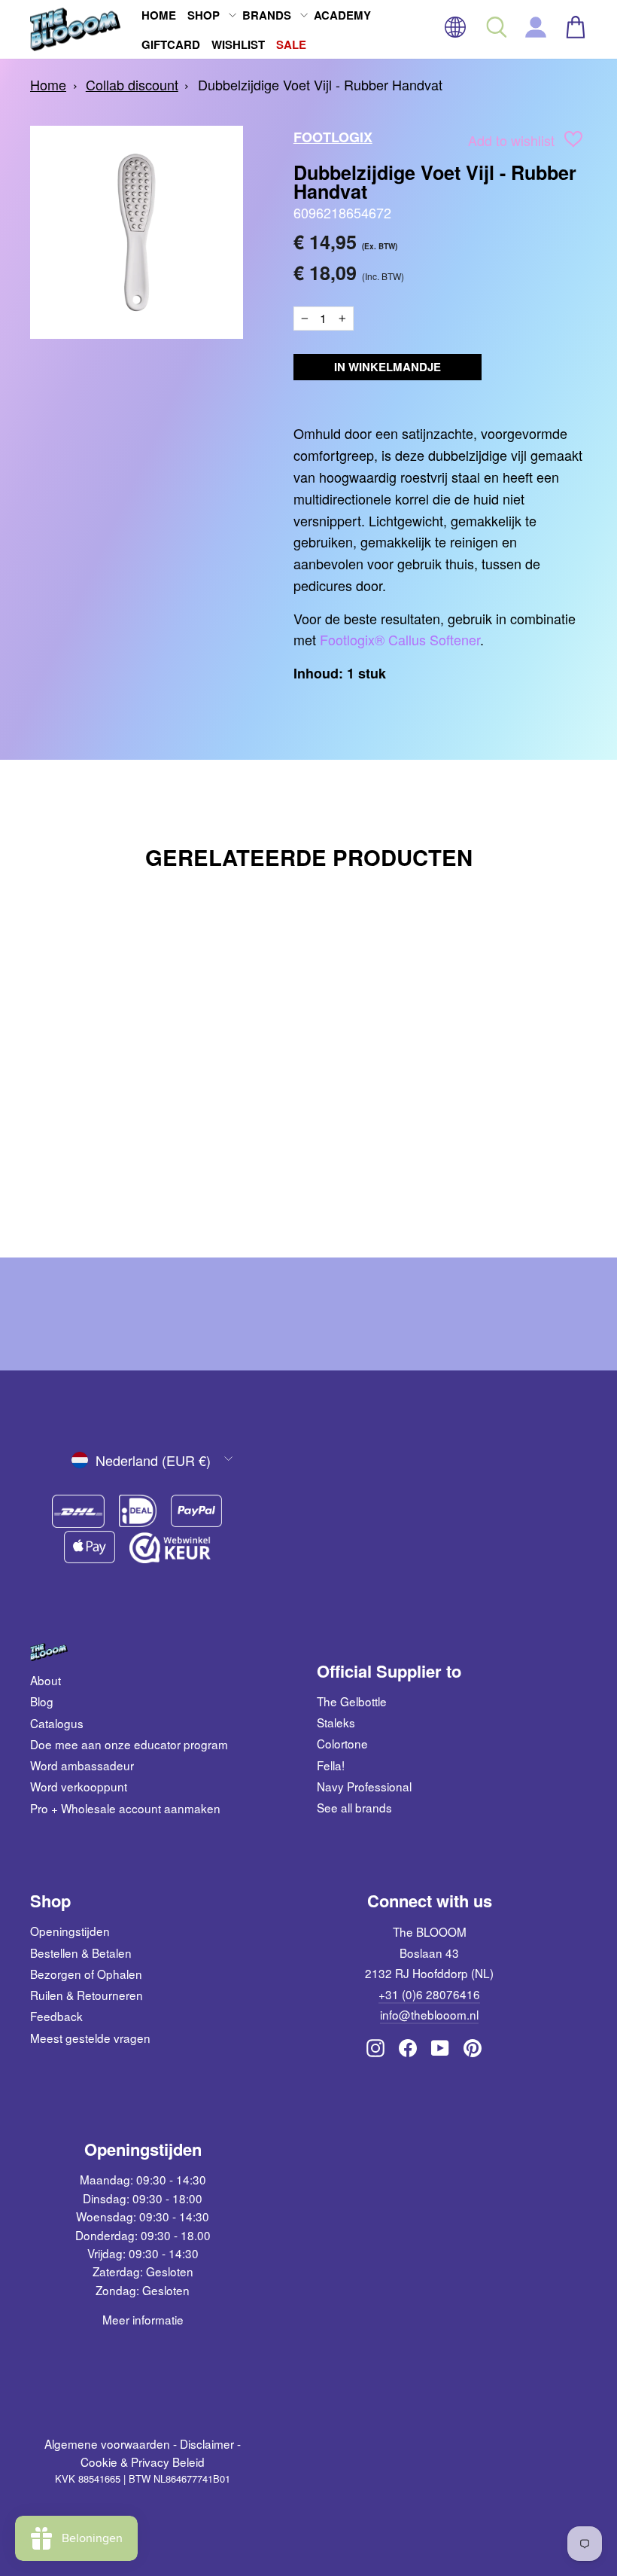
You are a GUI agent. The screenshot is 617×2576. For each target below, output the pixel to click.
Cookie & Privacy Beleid (143, 2462)
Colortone (342, 1743)
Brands (267, 15)
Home (159, 15)
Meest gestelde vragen (90, 2038)
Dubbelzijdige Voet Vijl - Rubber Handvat (320, 84)
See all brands (354, 1807)
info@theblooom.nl (429, 2014)
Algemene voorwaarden (107, 2443)
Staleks (336, 1722)
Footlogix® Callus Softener (400, 639)
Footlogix (333, 137)
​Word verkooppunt (79, 1786)
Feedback (56, 2016)
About (46, 1680)
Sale (291, 44)
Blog (42, 1701)
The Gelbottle (352, 1701)
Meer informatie (143, 2319)
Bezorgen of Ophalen (86, 1974)
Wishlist (238, 44)
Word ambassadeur (82, 1765)
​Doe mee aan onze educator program (129, 1744)
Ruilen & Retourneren (87, 1995)
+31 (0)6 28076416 (429, 1994)
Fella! (331, 1765)
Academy (342, 15)
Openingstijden (70, 1931)
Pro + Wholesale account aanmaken (125, 1808)
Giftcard (171, 44)
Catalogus (57, 1723)
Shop (204, 15)
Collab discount (132, 84)
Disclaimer (207, 2443)
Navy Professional (364, 1786)
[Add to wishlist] (573, 142)
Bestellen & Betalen (81, 1953)
